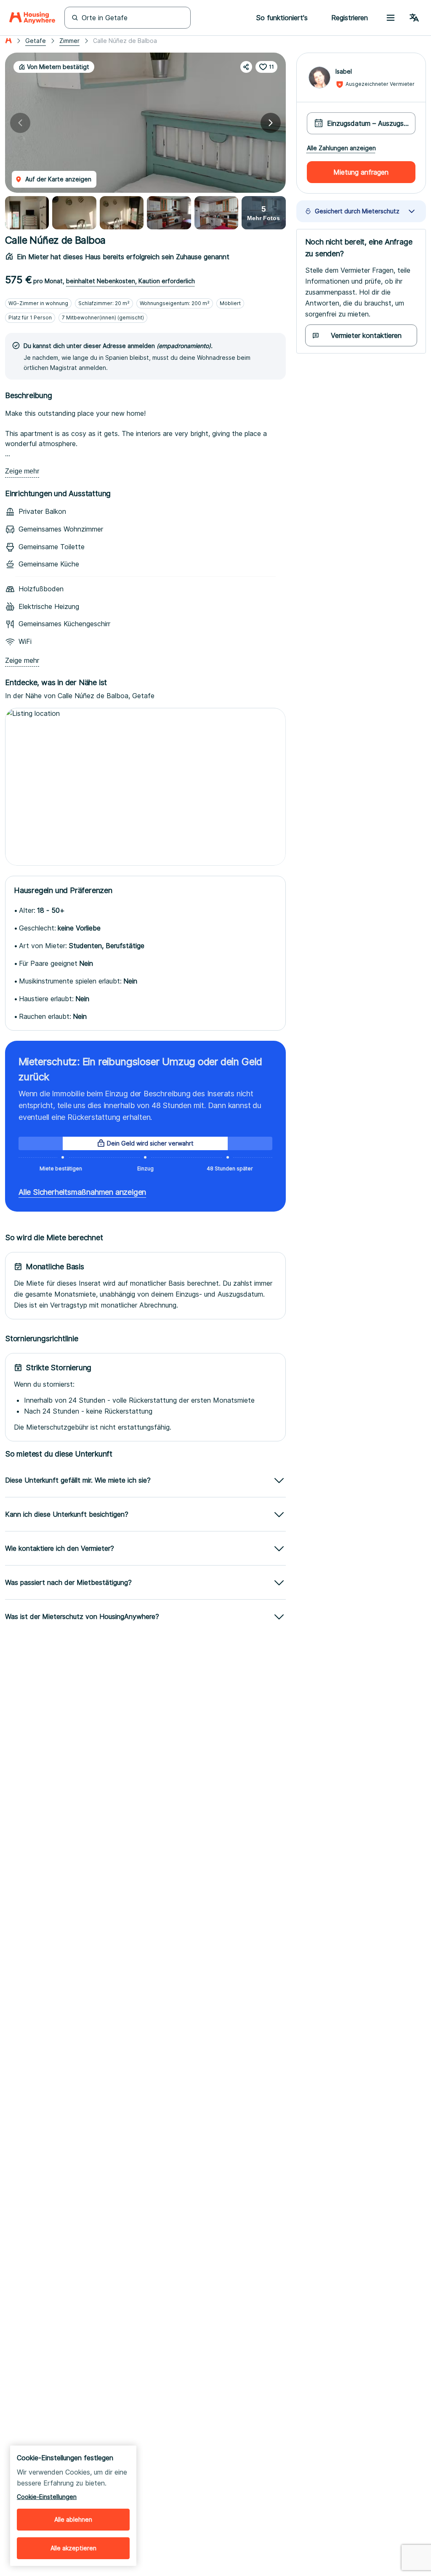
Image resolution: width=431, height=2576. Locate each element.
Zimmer (69, 41)
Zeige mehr (22, 471)
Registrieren (350, 18)
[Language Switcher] (414, 18)
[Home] (32, 18)
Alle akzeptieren (73, 2548)
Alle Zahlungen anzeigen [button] (341, 148)
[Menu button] (391, 18)
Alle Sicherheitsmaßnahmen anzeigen (82, 1192)
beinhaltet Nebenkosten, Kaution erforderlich (130, 281)
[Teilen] (246, 67)
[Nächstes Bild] (271, 123)
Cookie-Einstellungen (47, 2497)
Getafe (36, 41)
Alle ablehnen (73, 2519)
